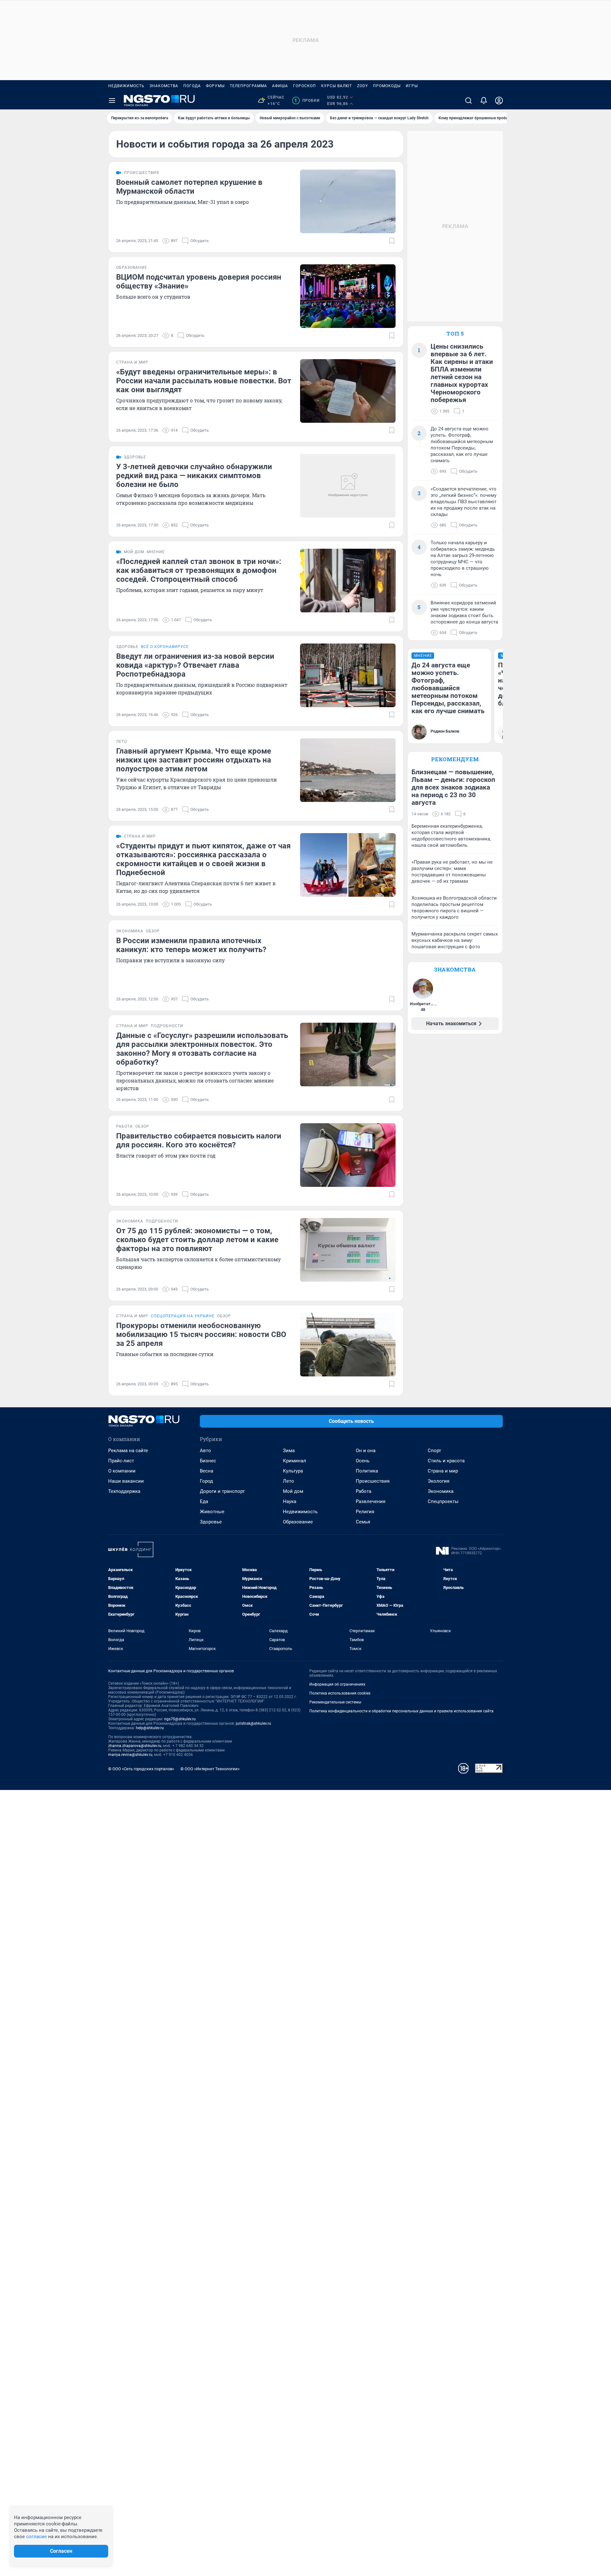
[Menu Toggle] (112, 101)
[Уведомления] (484, 101)
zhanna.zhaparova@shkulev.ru (135, 1746)
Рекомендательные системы (335, 1702)
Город (206, 1481)
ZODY (362, 86)
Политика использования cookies (340, 1693)
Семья (363, 1522)
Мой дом (293, 1491)
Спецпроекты (443, 1501)
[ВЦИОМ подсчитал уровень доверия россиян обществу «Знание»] (348, 296)
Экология (439, 1481)
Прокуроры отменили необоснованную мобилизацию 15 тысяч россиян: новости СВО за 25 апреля (201, 1334)
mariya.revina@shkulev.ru (130, 1755)
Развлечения (371, 1501)
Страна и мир (443, 1471)
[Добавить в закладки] (392, 241)
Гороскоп (305, 86)
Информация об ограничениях (337, 1684)
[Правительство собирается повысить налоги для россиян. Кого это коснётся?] (348, 1155)
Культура (293, 1471)
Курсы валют (337, 86)
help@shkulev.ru (150, 1728)
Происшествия (373, 1481)
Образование (298, 1522)
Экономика (441, 1491)
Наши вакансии (126, 1481)
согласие (36, 2537)
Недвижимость (126, 86)
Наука (290, 1501)
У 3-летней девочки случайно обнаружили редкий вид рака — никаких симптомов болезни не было (194, 476)
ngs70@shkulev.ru (180, 1719)
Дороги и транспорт (222, 1491)
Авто (205, 1451)
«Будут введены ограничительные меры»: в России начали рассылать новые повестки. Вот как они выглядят (204, 381)
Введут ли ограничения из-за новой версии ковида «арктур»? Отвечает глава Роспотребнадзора (195, 665)
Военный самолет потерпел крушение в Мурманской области (189, 187)
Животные (212, 1512)
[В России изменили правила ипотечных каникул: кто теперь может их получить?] (348, 960)
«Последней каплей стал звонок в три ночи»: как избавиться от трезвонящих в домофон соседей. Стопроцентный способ (199, 570)
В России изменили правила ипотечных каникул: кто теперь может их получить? (191, 945)
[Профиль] (499, 101)
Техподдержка (124, 1491)
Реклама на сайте (128, 1451)
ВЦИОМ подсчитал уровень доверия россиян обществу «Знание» (199, 282)
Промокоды (387, 86)
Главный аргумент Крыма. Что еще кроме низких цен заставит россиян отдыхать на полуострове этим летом (194, 760)
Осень (363, 1461)
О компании (122, 1471)
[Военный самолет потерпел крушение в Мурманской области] (348, 201)
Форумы (215, 86)
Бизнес (208, 1461)
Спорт (434, 1451)
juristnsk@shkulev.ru (253, 1723)
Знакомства (164, 86)
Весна (207, 1471)
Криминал (295, 1461)
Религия (365, 1512)
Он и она (366, 1451)
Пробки (307, 101)
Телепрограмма (248, 86)
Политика (367, 1471)
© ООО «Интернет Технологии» (210, 1769)
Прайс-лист (121, 1461)
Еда (204, 1501)
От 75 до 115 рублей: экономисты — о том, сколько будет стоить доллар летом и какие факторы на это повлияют (197, 1240)
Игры (412, 86)
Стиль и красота (446, 1461)
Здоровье (211, 1522)
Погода (192, 86)
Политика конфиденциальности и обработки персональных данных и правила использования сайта (401, 1711)
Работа (364, 1491)
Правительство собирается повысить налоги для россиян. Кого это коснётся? (199, 1140)
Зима (289, 1451)
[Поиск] (468, 101)
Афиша (280, 86)
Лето (288, 1481)
